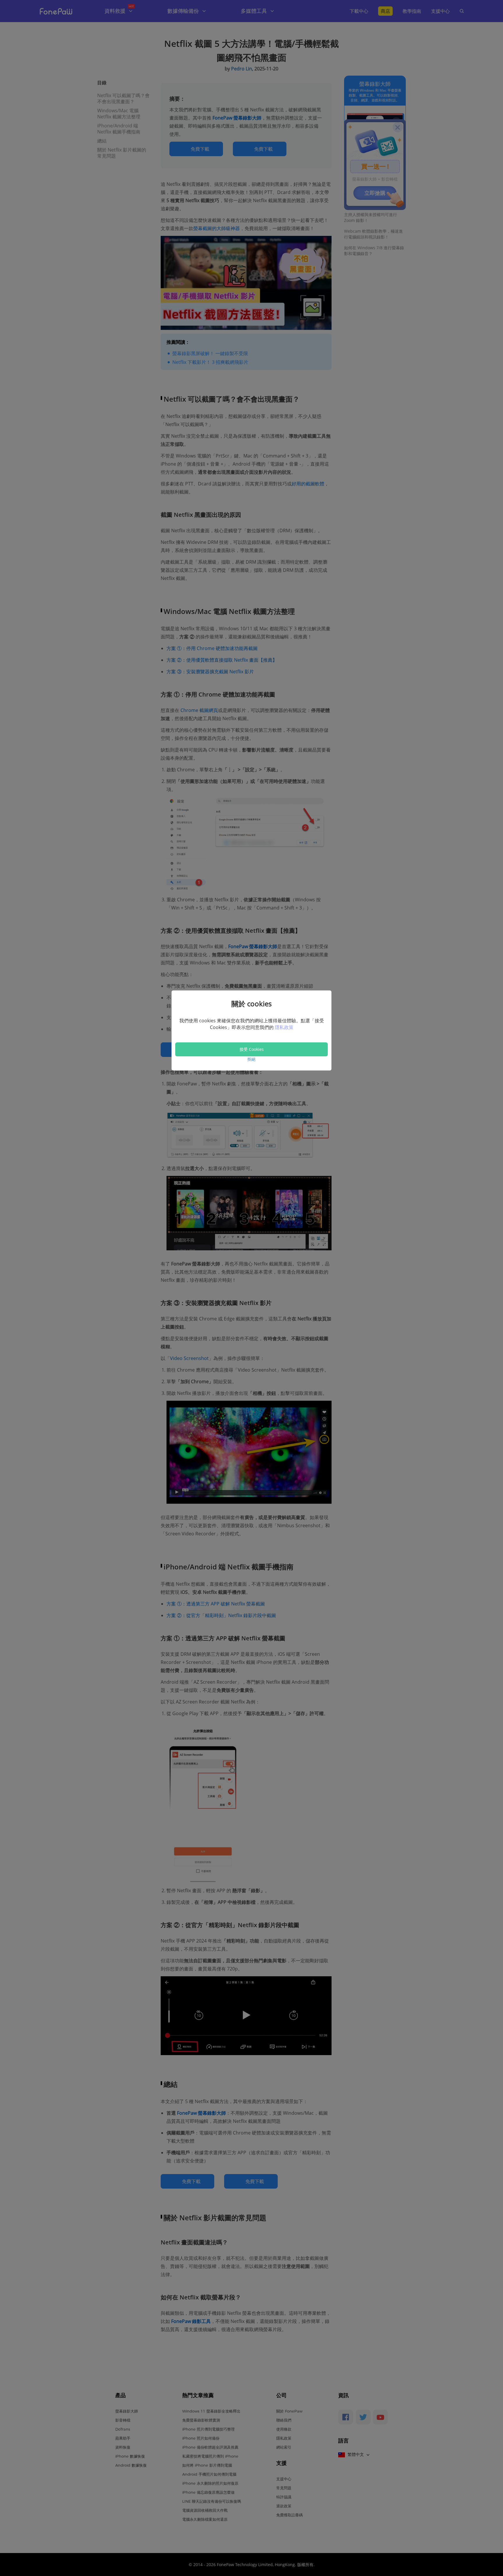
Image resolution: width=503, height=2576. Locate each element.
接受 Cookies (252, 1049)
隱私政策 (284, 1027)
